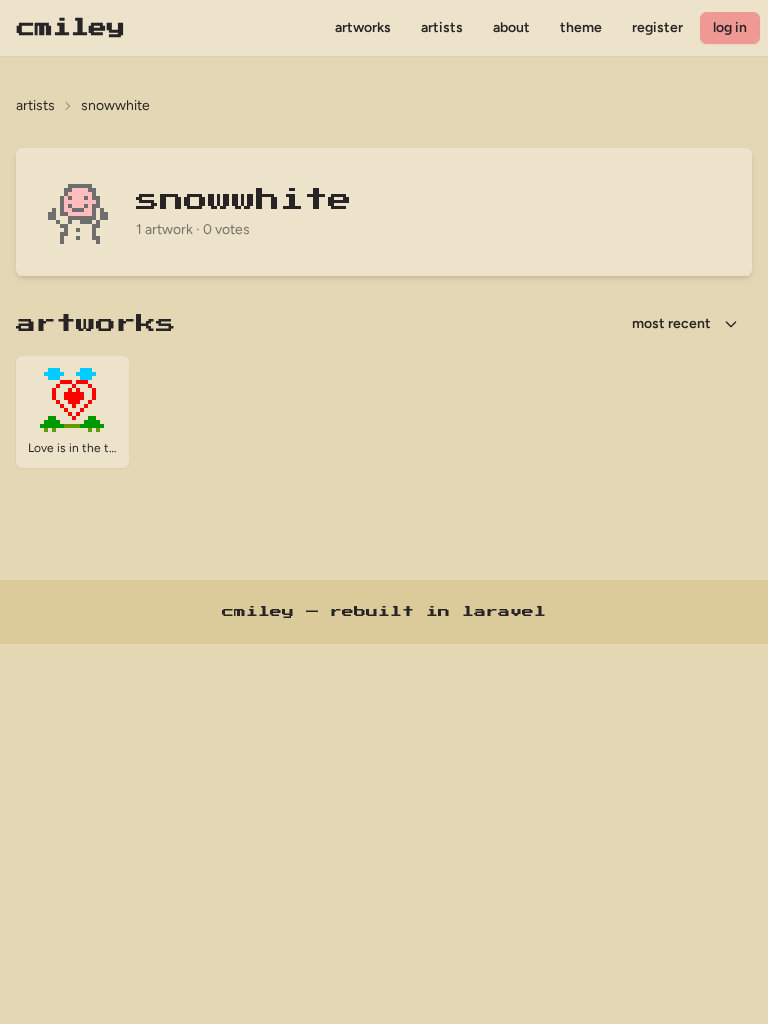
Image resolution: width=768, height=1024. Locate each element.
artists (442, 27)
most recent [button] (671, 323)
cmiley (71, 28)
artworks (363, 27)
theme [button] (581, 27)
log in (730, 27)
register (657, 27)
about (511, 27)
